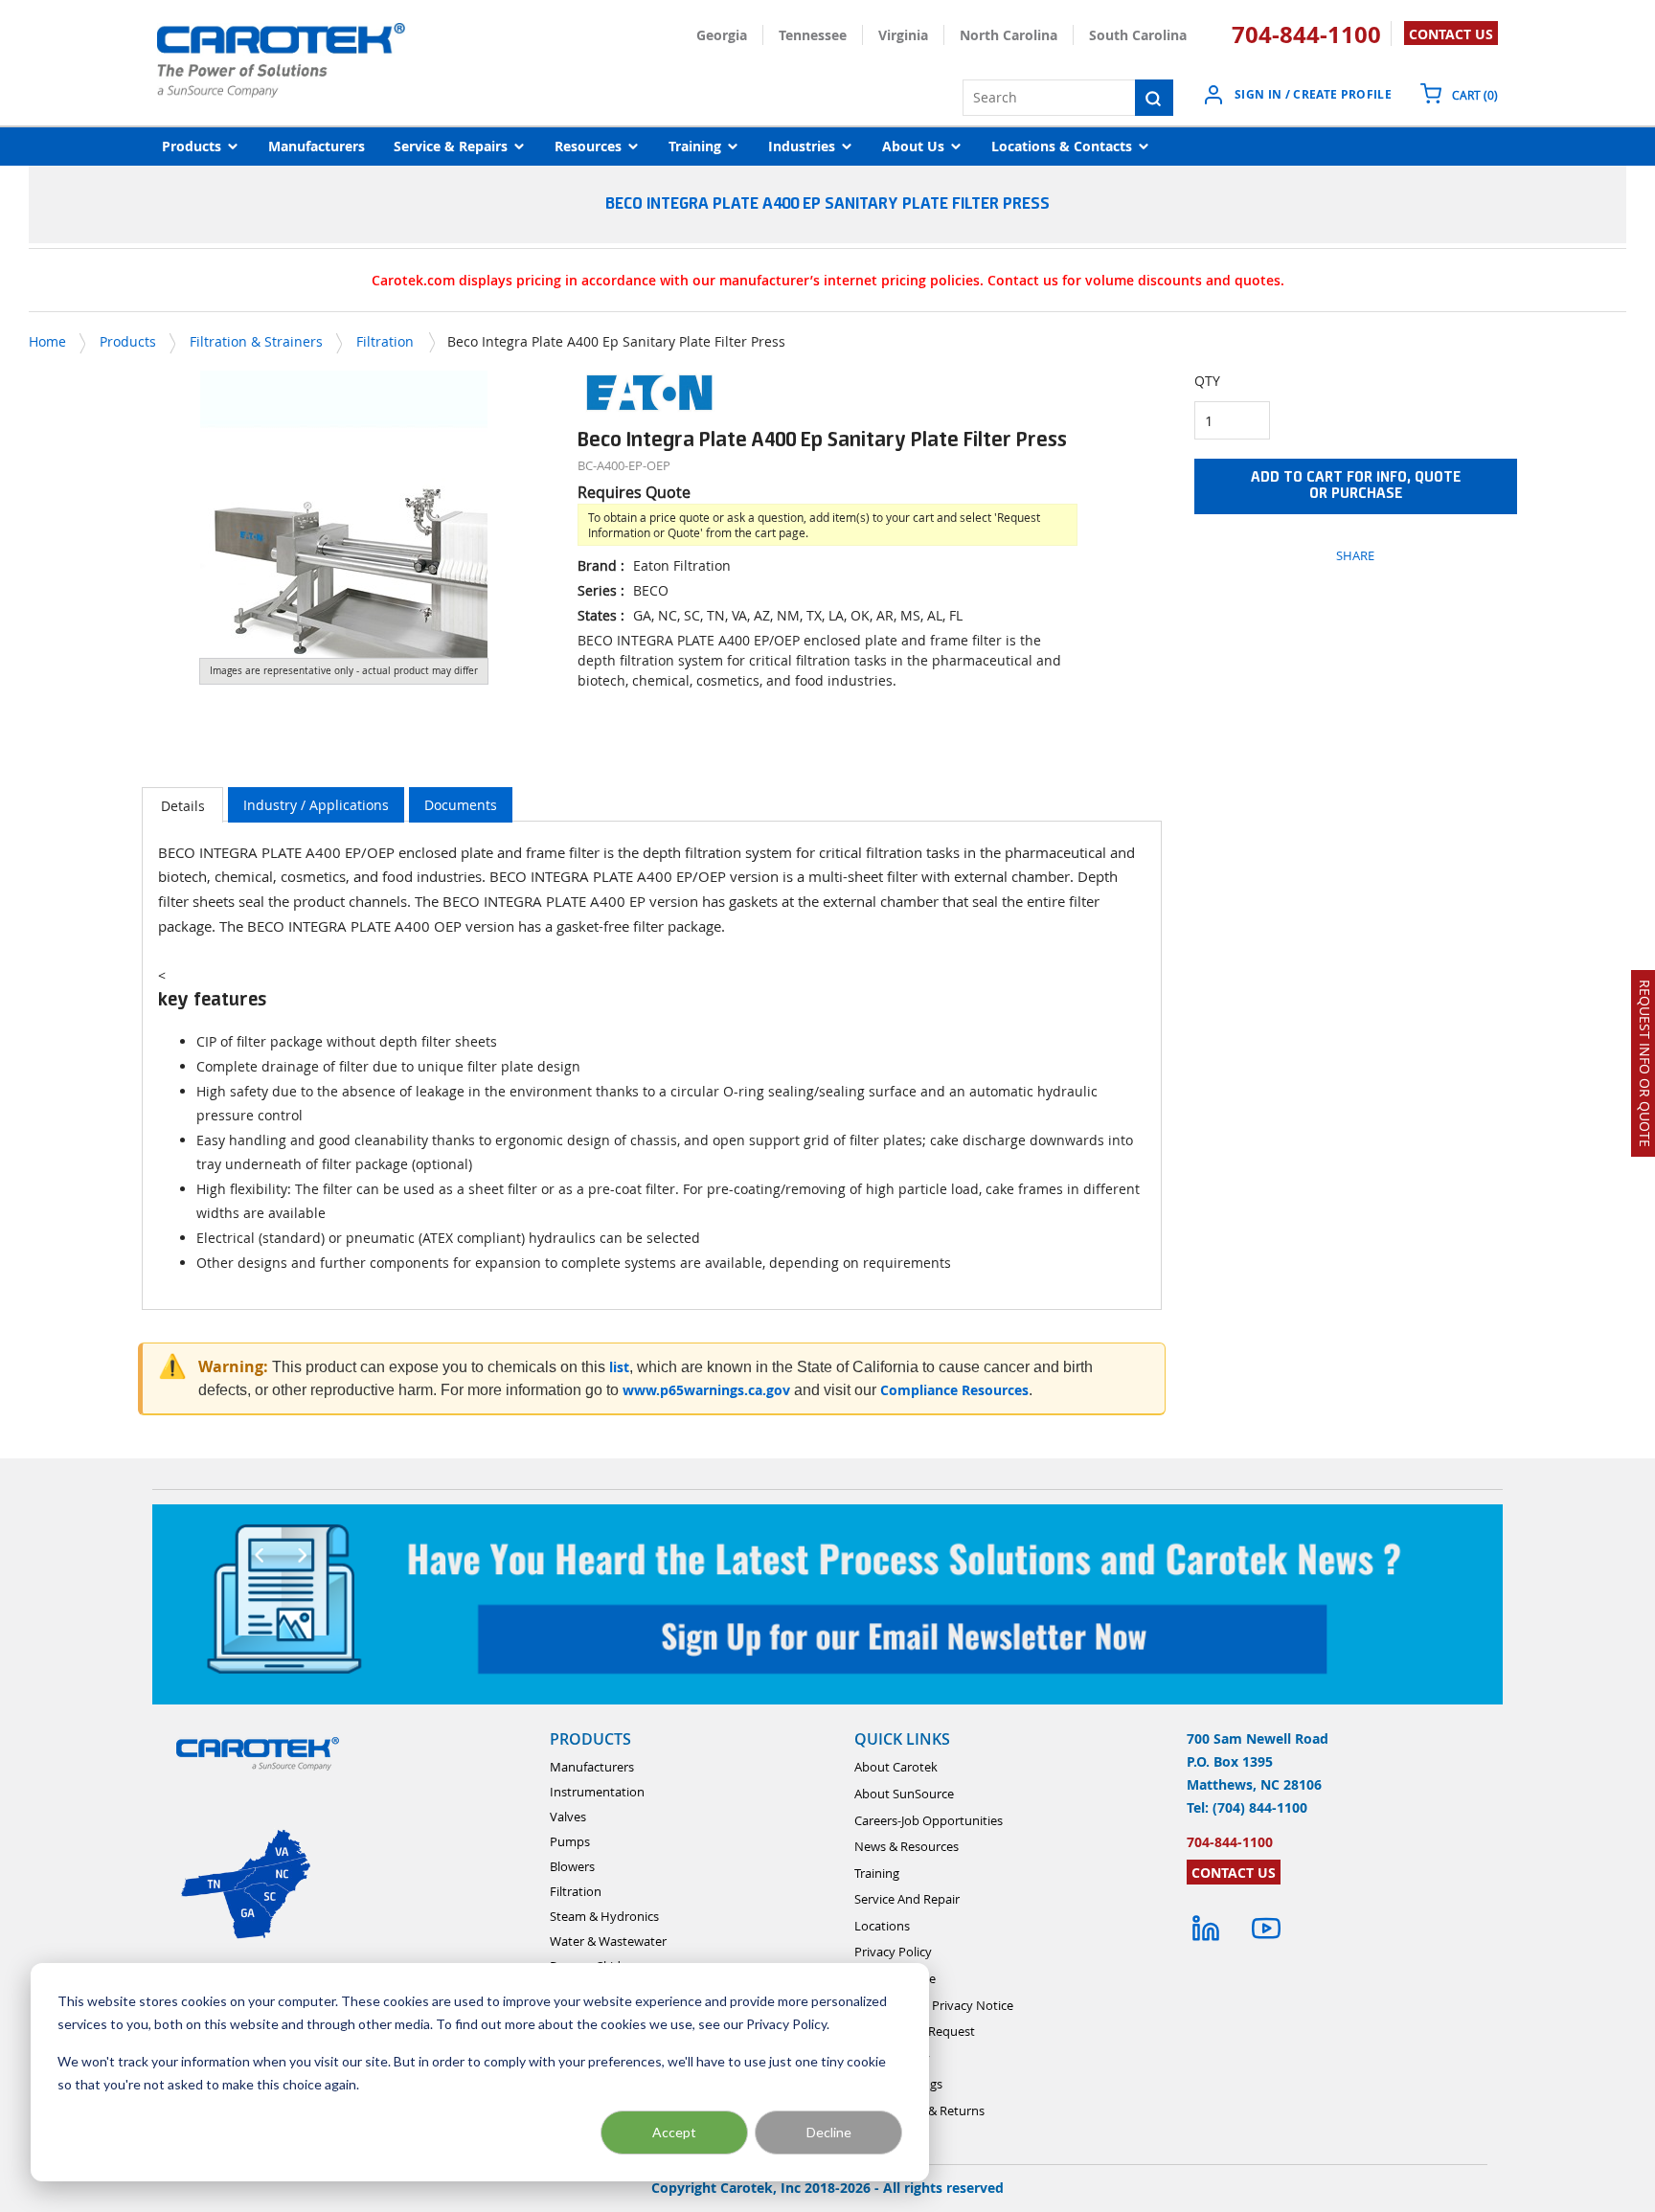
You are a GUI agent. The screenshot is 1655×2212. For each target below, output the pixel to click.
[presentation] (182, 805)
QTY (1207, 381)
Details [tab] (183, 806)
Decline (829, 2132)
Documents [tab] (461, 805)
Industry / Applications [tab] (316, 805)
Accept (674, 2132)
